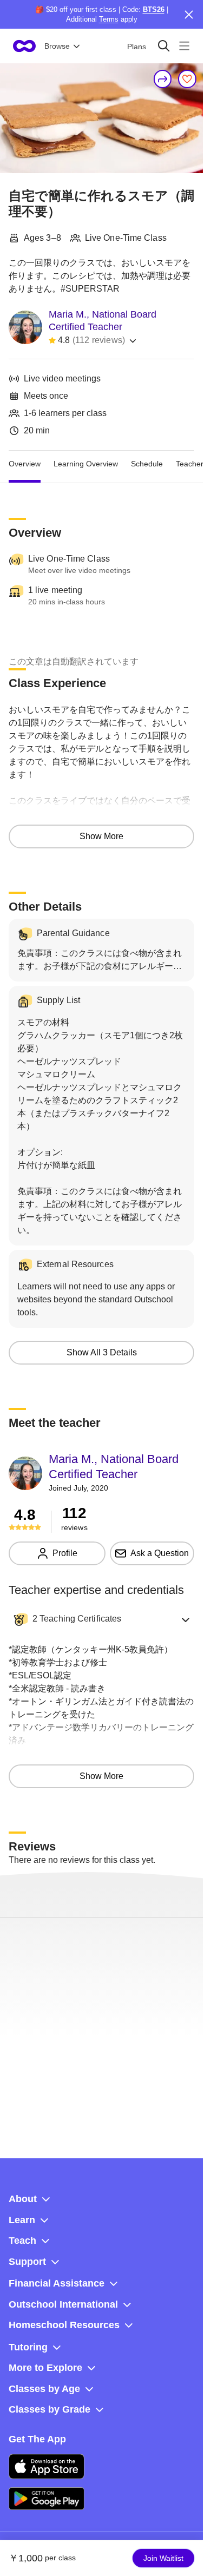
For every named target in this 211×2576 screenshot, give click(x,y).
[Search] (164, 46)
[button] (101, 1619)
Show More (101, 836)
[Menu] (184, 46)
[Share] (163, 79)
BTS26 (154, 9)
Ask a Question (160, 1553)
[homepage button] (24, 46)
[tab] (25, 464)
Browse (57, 46)
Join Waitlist (163, 2558)
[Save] (187, 79)
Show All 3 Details (102, 1352)
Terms (109, 19)
